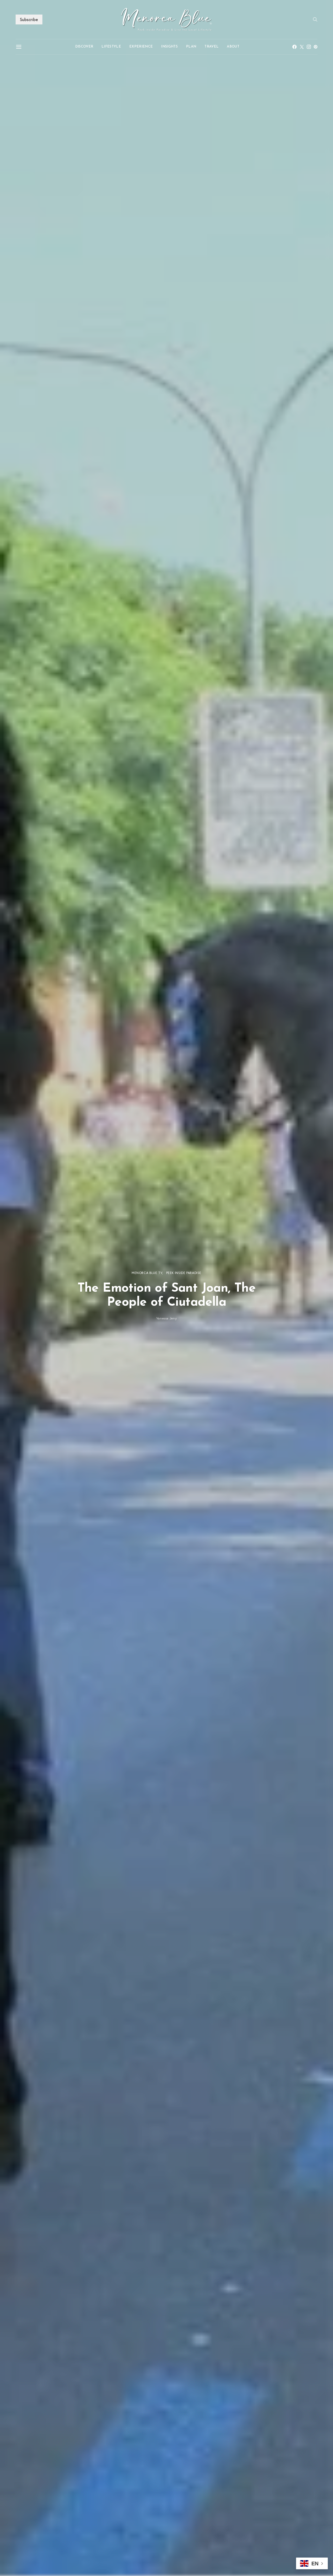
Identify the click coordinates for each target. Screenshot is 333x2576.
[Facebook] (294, 47)
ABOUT (233, 47)
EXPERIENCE (141, 47)
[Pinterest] (316, 47)
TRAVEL (212, 47)
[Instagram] (309, 47)
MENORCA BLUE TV (147, 1273)
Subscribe (29, 19)
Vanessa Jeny (167, 1318)
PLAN (191, 47)
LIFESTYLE (111, 47)
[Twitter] (302, 47)
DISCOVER (84, 47)
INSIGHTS (169, 47)
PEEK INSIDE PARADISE (184, 1273)
